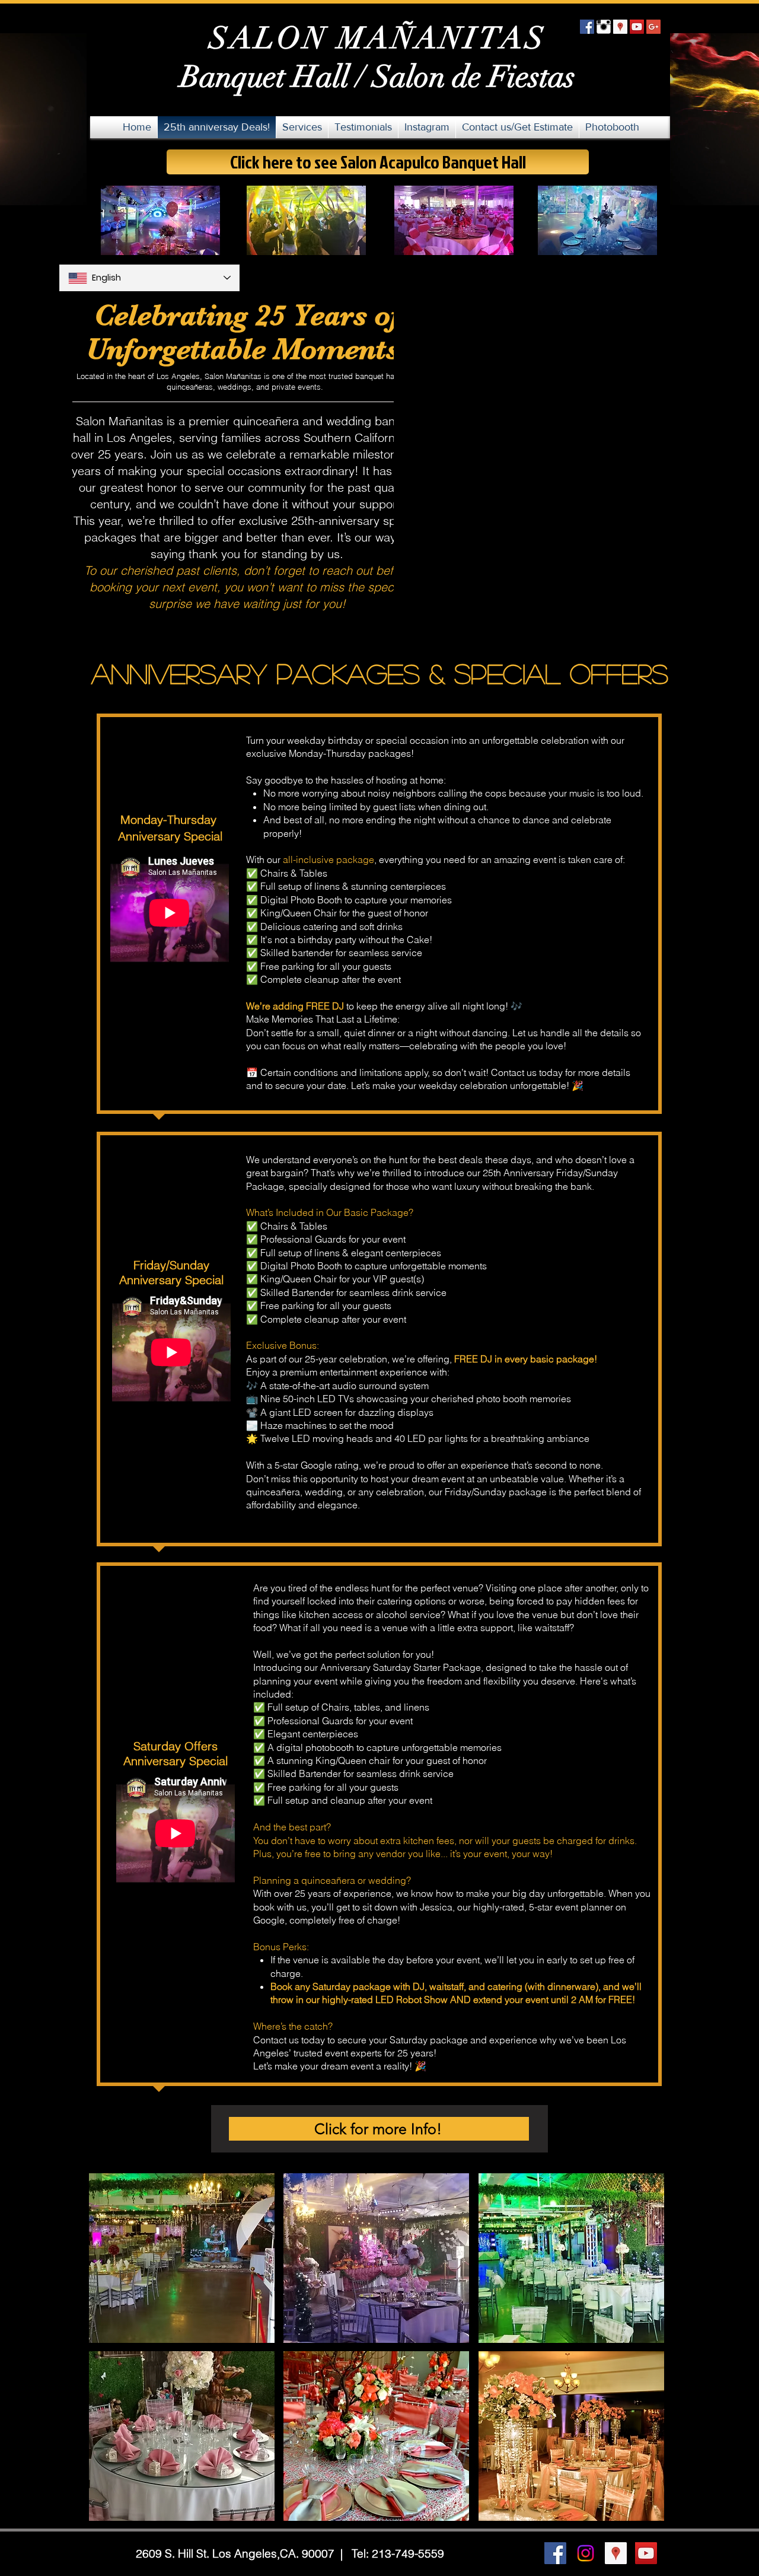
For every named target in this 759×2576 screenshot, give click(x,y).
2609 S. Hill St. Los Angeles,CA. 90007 (237, 2553)
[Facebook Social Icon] (587, 27)
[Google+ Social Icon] (653, 27)
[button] (182, 2258)
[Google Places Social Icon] (620, 27)
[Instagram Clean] (604, 27)
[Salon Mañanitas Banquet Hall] (586, 2553)
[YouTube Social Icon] (637, 27)
